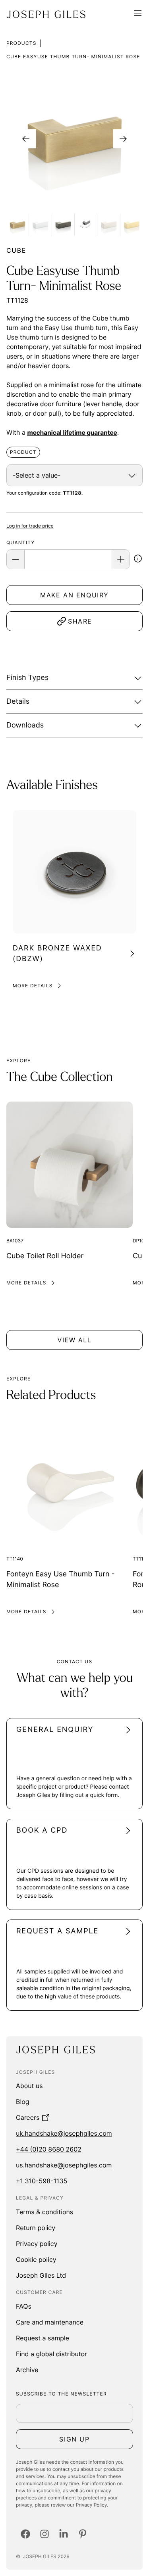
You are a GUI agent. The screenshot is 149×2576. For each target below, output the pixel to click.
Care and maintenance (50, 2322)
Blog (23, 2102)
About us (29, 2086)
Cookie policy (36, 2259)
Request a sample (43, 2338)
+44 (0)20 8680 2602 (49, 2149)
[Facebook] (25, 2534)
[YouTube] (83, 2534)
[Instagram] (45, 2534)
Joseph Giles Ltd (41, 2275)
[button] (138, 560)
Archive (27, 2370)
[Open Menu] (138, 14)
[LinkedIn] (64, 2534)
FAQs (24, 2306)
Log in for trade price (30, 526)
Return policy (36, 2228)
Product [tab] (23, 452)
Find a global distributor (51, 2354)
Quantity (20, 542)
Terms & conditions (45, 2212)
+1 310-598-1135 (42, 2181)
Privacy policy (37, 2244)
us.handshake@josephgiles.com (64, 2165)
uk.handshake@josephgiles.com (64, 2133)
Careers (28, 2117)
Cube (16, 250)
